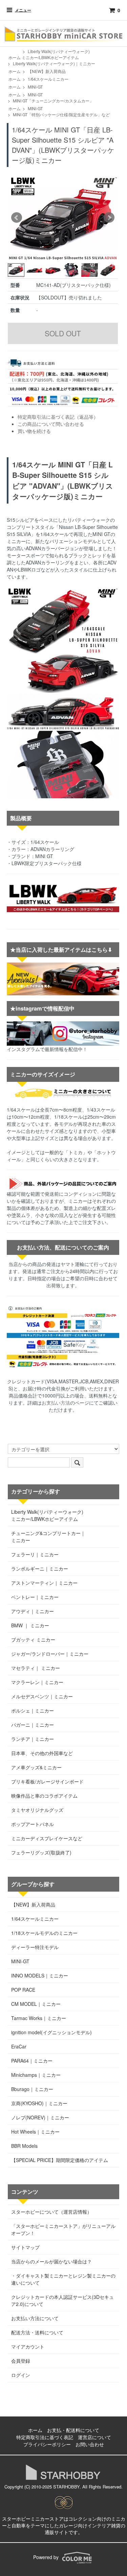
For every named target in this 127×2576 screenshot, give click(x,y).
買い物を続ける (34, 431)
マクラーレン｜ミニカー (37, 1682)
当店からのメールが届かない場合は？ (51, 2261)
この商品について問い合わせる (51, 424)
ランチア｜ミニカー (33, 1739)
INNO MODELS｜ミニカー (40, 1975)
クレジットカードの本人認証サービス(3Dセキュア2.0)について (62, 2300)
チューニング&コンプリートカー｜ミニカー (48, 1537)
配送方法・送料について (37, 2332)
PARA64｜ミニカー (32, 2061)
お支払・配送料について (73, 2430)
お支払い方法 (56, 1403)
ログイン (21, 2375)
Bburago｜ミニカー (32, 2089)
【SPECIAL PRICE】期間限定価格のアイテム (60, 2160)
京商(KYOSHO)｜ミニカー (39, 2103)
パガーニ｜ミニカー (33, 1725)
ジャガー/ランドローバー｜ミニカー (50, 1654)
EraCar (19, 2046)
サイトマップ (25, 2247)
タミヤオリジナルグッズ (37, 1810)
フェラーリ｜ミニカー (35, 1554)
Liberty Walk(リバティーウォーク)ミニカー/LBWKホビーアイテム (56, 54)
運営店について (94, 2437)
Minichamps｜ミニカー (36, 2075)
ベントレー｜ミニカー (35, 1597)
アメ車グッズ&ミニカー (36, 1767)
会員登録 (21, 2361)
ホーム (15, 57)
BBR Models (24, 2146)
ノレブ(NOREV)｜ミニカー (40, 2117)
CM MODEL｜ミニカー (36, 2004)
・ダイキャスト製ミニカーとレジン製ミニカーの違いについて (63, 2279)
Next (109, 218)
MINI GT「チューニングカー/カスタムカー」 (53, 101)
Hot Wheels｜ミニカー (35, 2132)
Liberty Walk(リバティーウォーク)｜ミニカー (54, 63)
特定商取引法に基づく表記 (45, 2437)
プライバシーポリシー (47, 2444)
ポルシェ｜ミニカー (33, 1710)
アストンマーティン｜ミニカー (44, 1583)
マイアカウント (28, 2347)
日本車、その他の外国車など (42, 1753)
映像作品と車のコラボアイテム (44, 1796)
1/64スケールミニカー (48, 79)
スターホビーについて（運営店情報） (51, 2212)
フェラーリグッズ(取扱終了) (41, 1852)
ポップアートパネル (33, 1824)
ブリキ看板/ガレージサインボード (47, 1781)
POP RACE (23, 1990)
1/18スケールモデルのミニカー (44, 1933)
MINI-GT (35, 87)
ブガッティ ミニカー (33, 1639)
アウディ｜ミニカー (33, 1611)
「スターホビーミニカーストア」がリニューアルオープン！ (63, 2229)
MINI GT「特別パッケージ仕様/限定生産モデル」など (61, 114)
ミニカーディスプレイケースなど (47, 1838)
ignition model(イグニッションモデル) (51, 2032)
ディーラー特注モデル (35, 1947)
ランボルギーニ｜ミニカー (40, 1569)
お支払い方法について (35, 2318)
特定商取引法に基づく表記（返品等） (58, 417)
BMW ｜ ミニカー (30, 1625)
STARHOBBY (66, 2487)
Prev (17, 218)
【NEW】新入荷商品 (47, 71)
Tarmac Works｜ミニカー (39, 2018)
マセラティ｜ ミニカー (36, 1668)
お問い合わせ (90, 2444)
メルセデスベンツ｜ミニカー (42, 1696)
